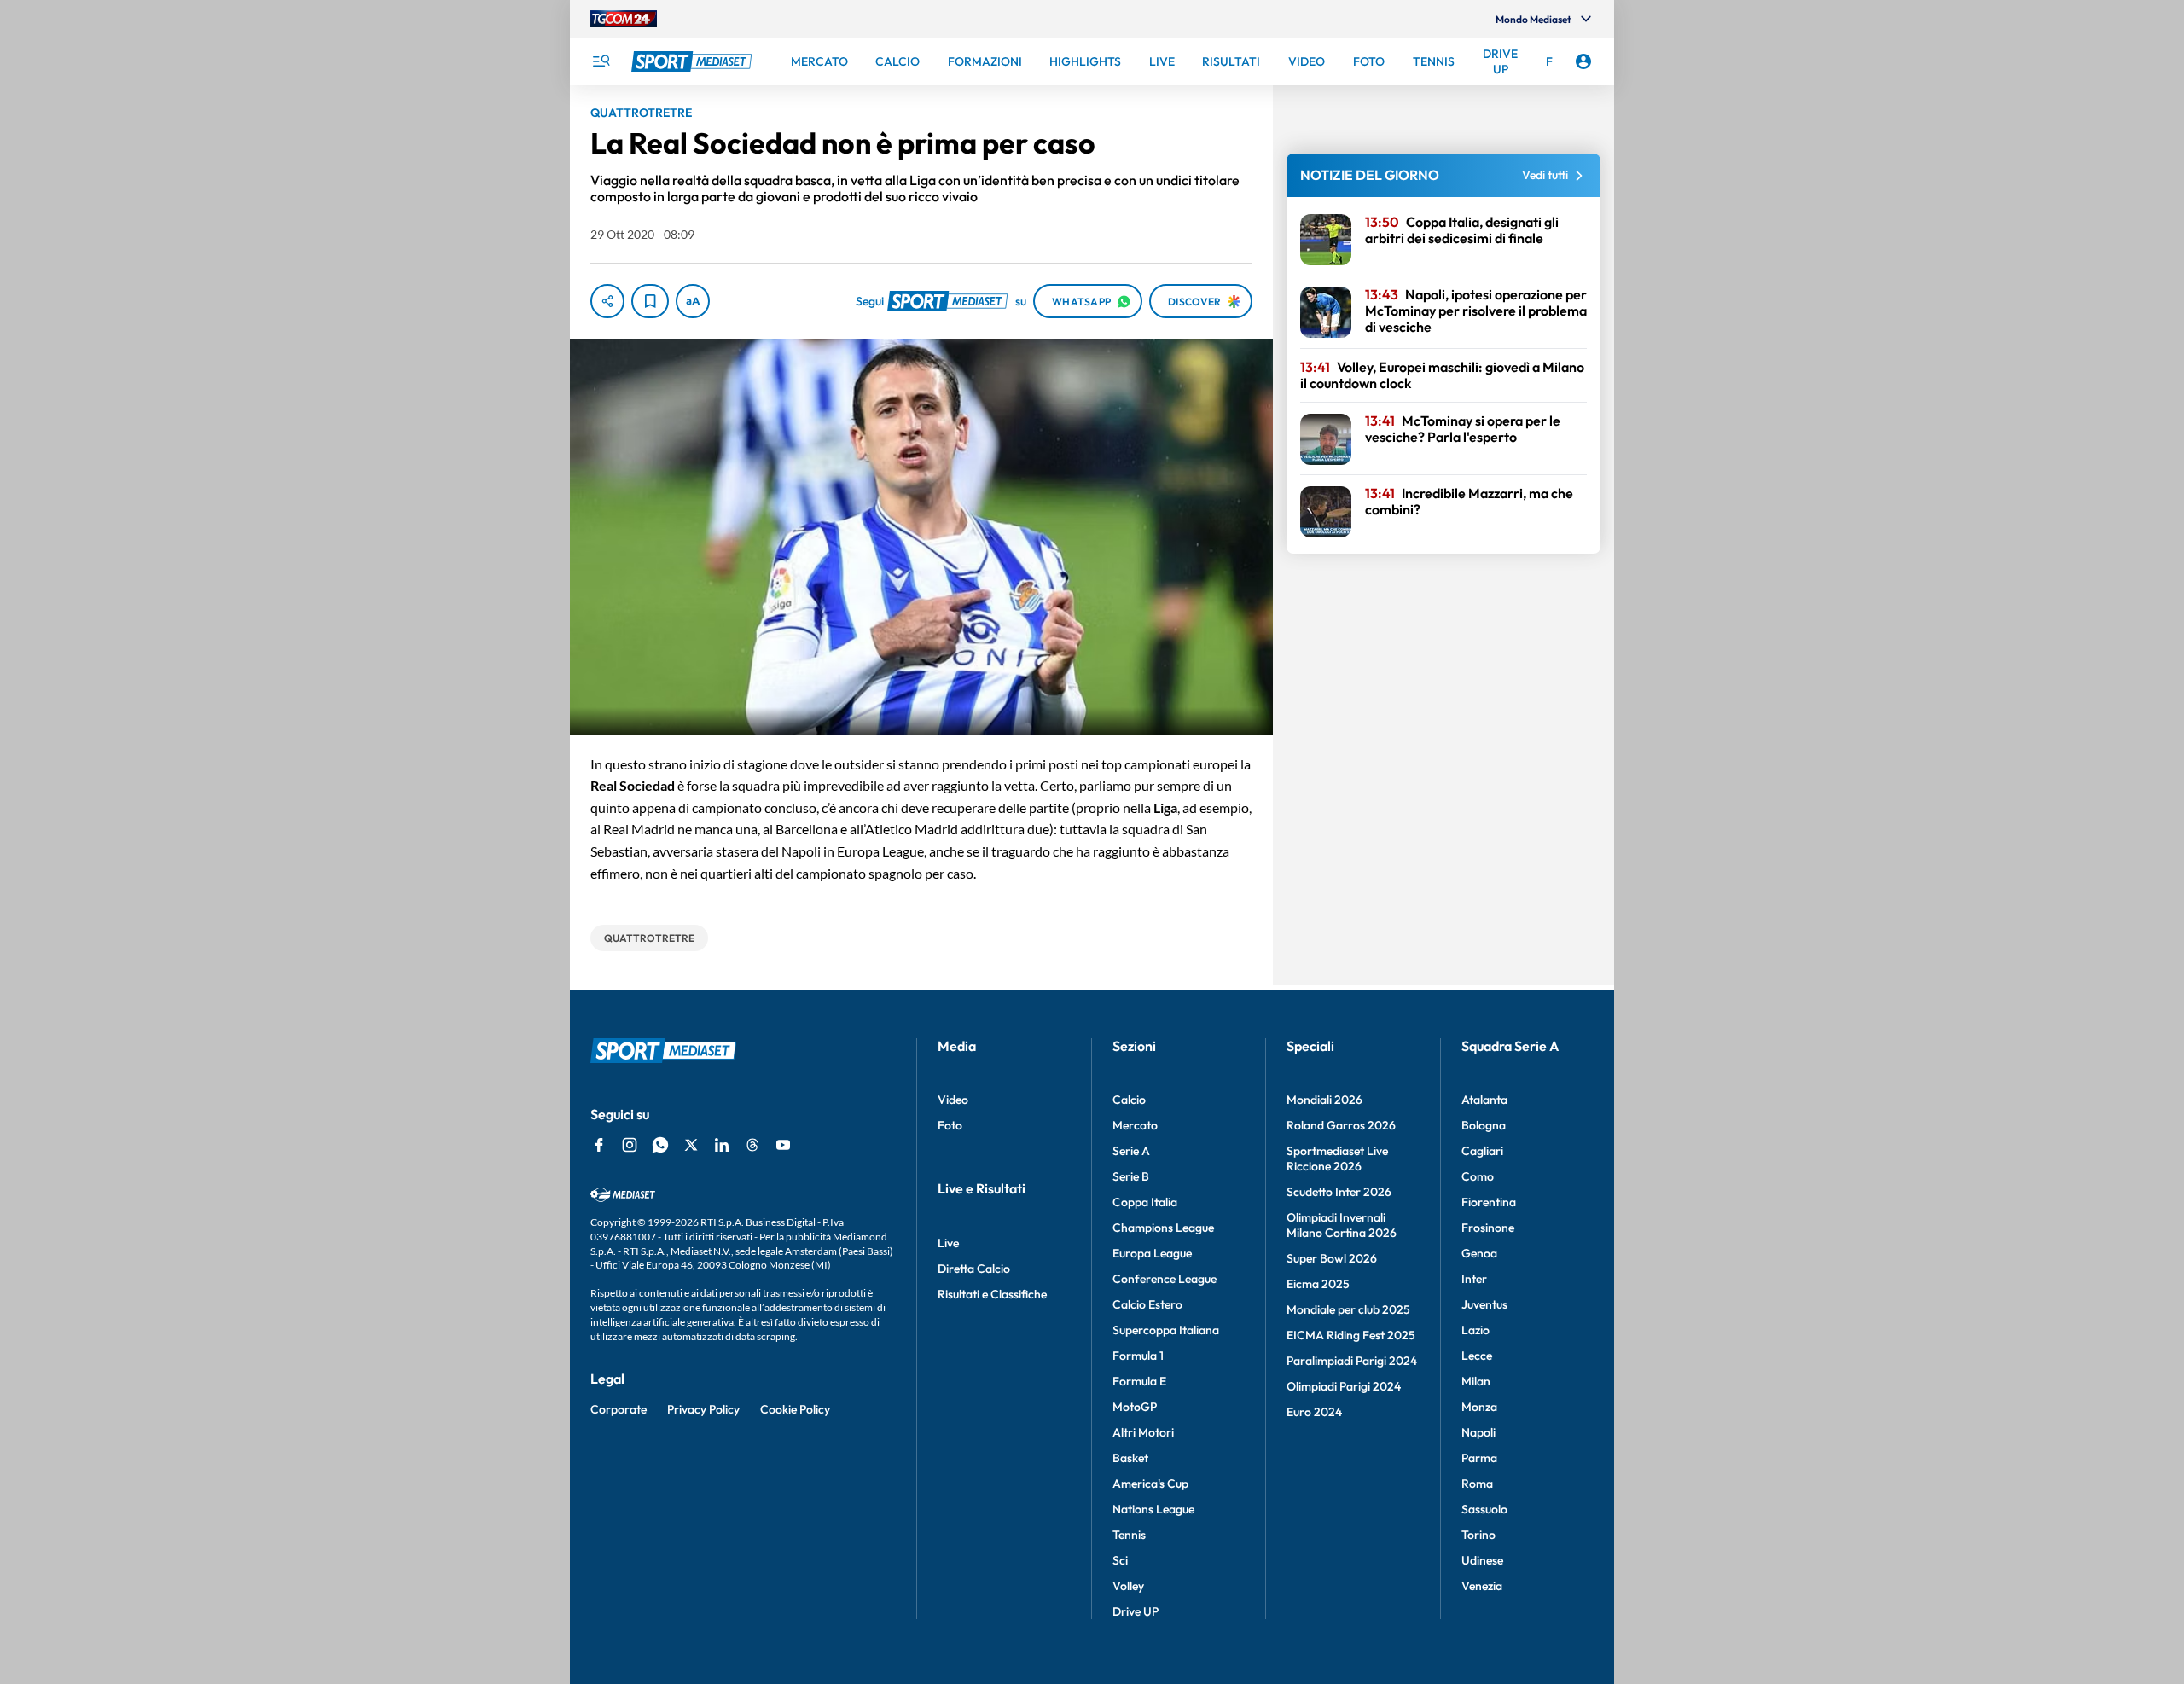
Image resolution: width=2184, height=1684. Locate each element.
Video (953, 1100)
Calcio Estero (1147, 1304)
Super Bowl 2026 (1332, 1258)
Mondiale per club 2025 (1348, 1309)
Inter (1474, 1279)
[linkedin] (722, 1145)
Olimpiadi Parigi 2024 (1344, 1386)
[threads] (752, 1145)
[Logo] (694, 61)
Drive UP (1136, 1611)
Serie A (1131, 1151)
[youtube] (783, 1145)
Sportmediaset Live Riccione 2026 (1337, 1158)
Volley (1128, 1586)
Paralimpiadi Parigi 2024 (1352, 1361)
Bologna (1484, 1125)
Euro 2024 (1314, 1412)
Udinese (1482, 1560)
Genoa (1479, 1253)
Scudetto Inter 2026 (1339, 1192)
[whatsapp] (660, 1145)
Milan (1476, 1381)
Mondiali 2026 (1324, 1100)
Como (1478, 1176)
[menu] (601, 61)
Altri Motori (1143, 1432)
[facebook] (599, 1145)
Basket (1130, 1458)
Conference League (1165, 1279)
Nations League (1153, 1509)
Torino (1478, 1535)
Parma (1479, 1458)
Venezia (1482, 1586)
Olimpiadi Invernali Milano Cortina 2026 (1342, 1225)
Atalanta (1484, 1100)
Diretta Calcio (974, 1269)
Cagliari (1482, 1151)
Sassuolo (1484, 1509)
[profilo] (1583, 61)
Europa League (1152, 1253)
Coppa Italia (1145, 1202)
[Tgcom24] (624, 19)
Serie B (1131, 1176)
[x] (691, 1145)
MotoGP (1135, 1407)
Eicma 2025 (1318, 1284)
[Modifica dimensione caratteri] (693, 301)
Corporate (619, 1409)
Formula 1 (1138, 1356)
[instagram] (630, 1145)
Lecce (1477, 1356)
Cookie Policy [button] (795, 1409)
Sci (1120, 1560)
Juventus (1484, 1304)
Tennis (1129, 1535)
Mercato (1135, 1125)
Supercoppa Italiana (1166, 1330)
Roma (1477, 1484)
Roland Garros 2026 (1341, 1125)
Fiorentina (1489, 1202)
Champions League (1163, 1228)
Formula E (1139, 1381)
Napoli (1478, 1432)
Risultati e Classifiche (992, 1294)
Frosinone (1488, 1228)
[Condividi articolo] (607, 301)
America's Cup (1150, 1484)
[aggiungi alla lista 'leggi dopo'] (650, 301)
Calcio (1129, 1100)
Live (948, 1243)
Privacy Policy (703, 1409)
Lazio (1475, 1330)
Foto (950, 1125)
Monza (1479, 1407)
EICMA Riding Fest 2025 (1351, 1335)
